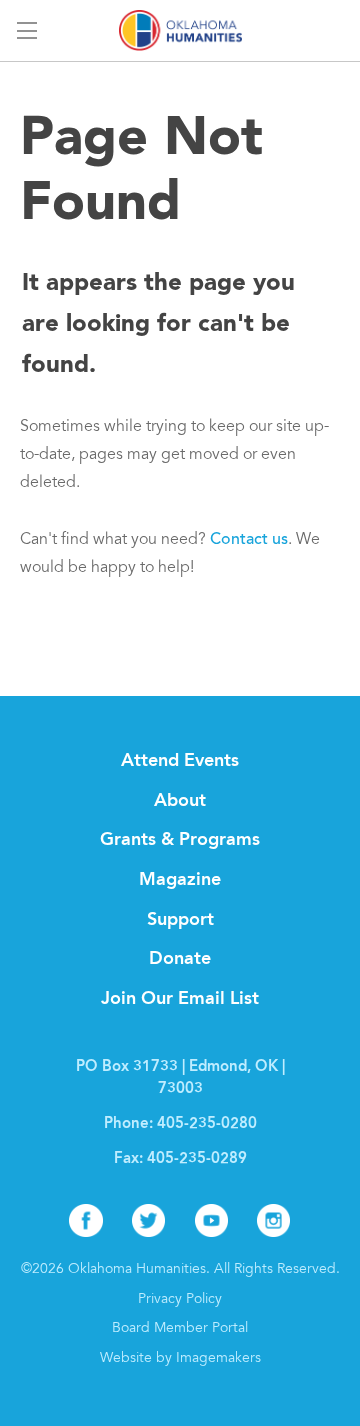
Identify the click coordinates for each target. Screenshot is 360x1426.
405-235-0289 (197, 1159)
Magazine (180, 880)
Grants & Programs (180, 840)
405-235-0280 (207, 1124)
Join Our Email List (180, 999)
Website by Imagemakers (180, 1359)
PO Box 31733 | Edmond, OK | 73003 (180, 1078)
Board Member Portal (180, 1329)
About (180, 801)
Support (180, 920)
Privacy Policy (180, 1300)
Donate (180, 959)
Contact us (249, 540)
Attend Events (180, 761)
